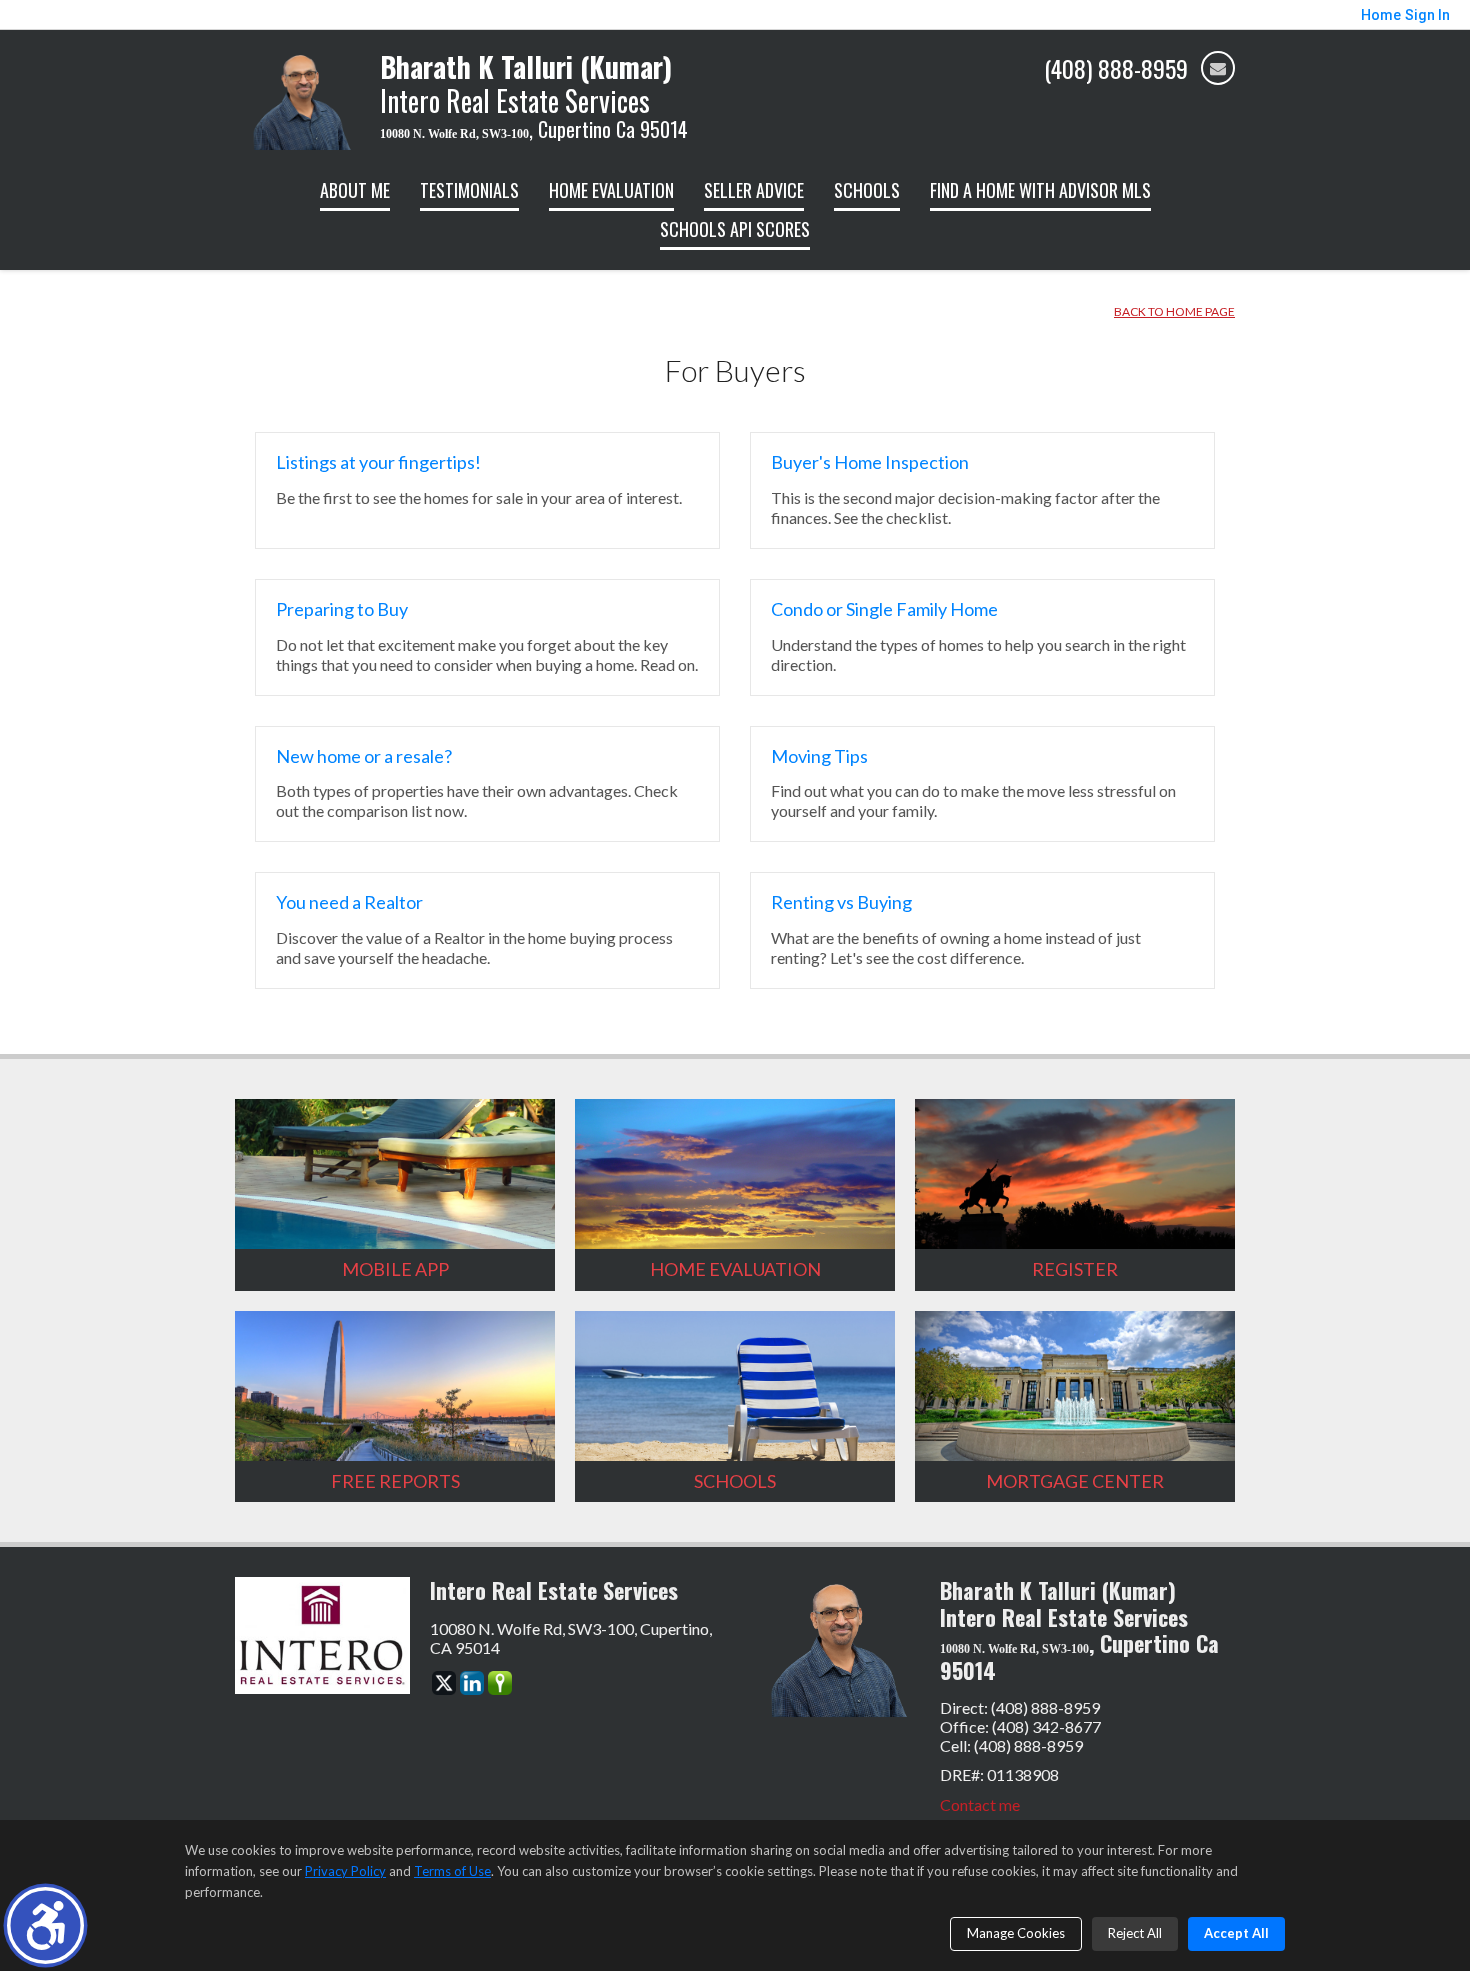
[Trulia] (500, 1683)
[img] (1218, 68)
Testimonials (469, 190)
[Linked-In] (472, 1683)
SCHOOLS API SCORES (735, 229)
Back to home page (1174, 311)
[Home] (297, 97)
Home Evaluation (611, 190)
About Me (355, 190)
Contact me (980, 1804)
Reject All (1135, 1933)
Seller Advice (754, 190)
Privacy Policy (345, 1871)
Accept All (1236, 1933)
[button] (45, 1925)
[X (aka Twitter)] (444, 1683)
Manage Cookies (1016, 1933)
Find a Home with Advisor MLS (1040, 190)
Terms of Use (452, 1871)
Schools (867, 190)
